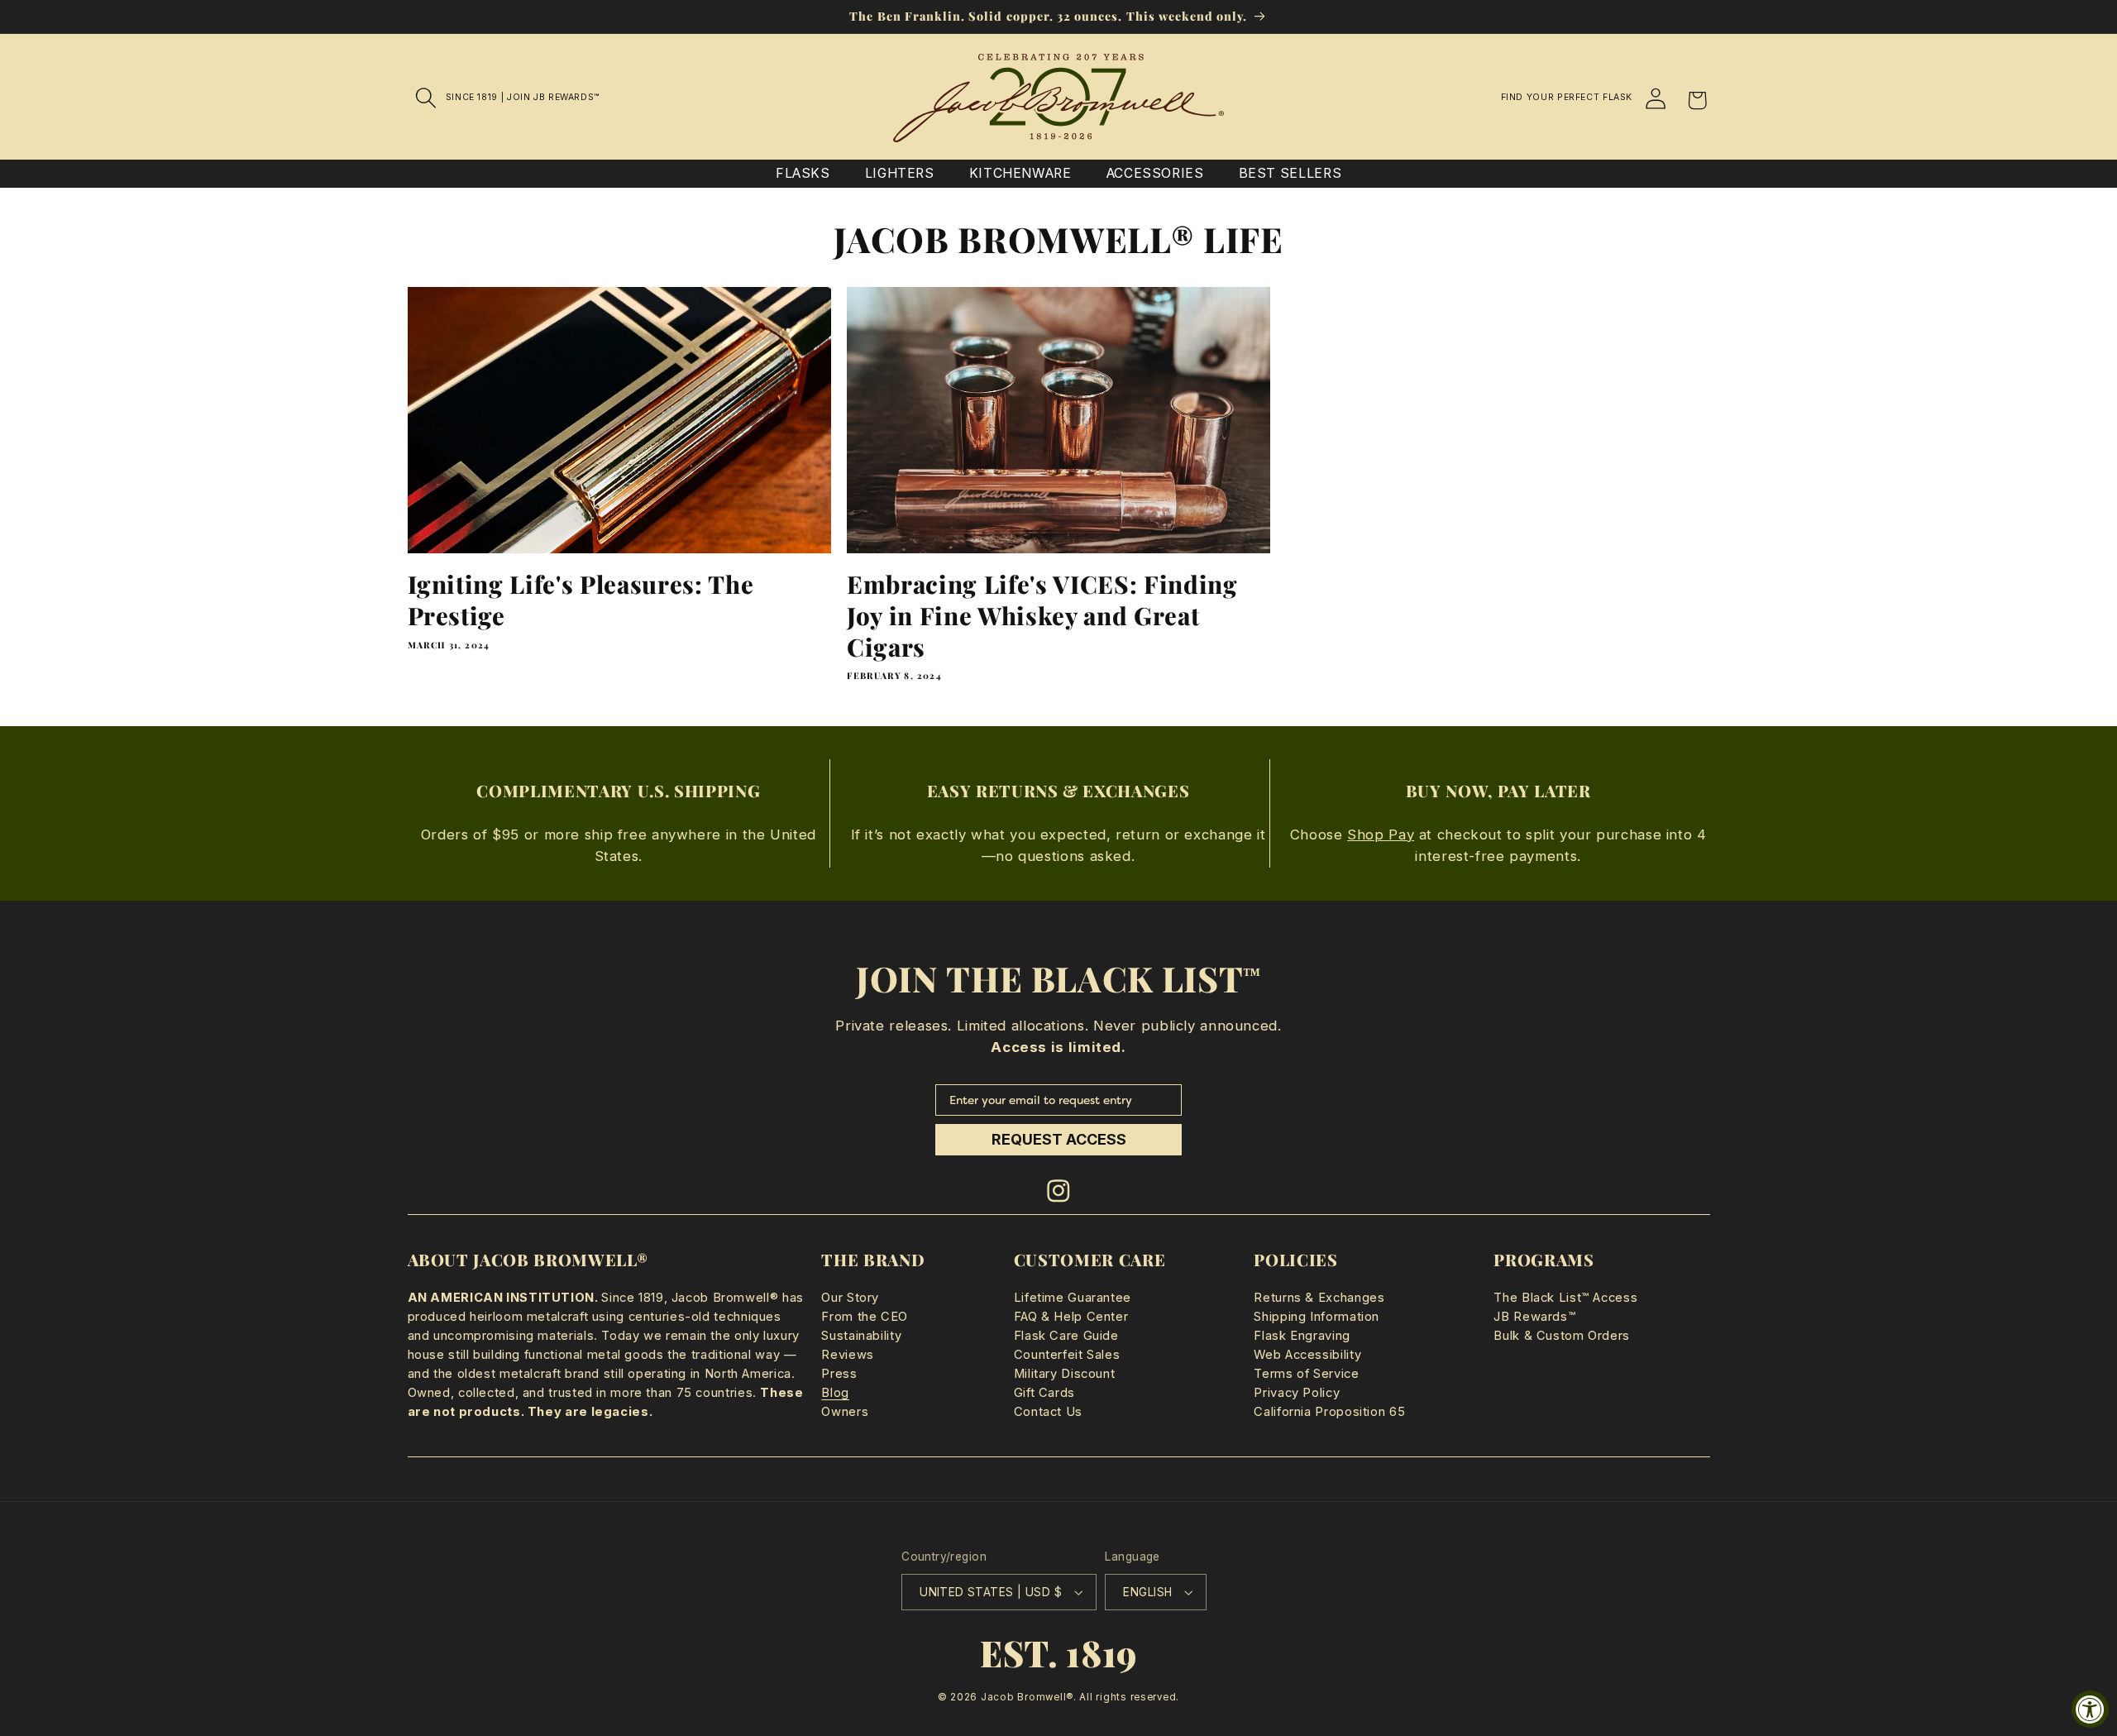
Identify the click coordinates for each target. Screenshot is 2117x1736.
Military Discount (1065, 1374)
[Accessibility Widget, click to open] (2090, 1709)
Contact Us (1048, 1412)
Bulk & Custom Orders (1562, 1336)
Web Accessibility (1307, 1355)
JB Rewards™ (1534, 1317)
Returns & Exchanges (1319, 1298)
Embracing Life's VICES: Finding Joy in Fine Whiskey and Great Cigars (1042, 615)
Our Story (850, 1298)
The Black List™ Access (1565, 1298)
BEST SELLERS (1290, 173)
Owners (845, 1412)
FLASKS (803, 173)
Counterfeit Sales (1067, 1355)
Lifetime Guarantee (1073, 1298)
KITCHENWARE (1020, 173)
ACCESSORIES (1155, 173)
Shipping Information (1317, 1317)
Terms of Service (1306, 1374)
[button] (427, 98)
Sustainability (861, 1336)
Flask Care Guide (1066, 1336)
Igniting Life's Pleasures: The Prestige (581, 600)
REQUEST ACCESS (1059, 1139)
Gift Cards (1044, 1393)
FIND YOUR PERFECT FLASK (1567, 97)
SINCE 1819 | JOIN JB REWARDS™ (523, 97)
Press (839, 1374)
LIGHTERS (900, 173)
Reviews (847, 1355)
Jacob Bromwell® (1027, 1697)
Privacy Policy (1297, 1393)
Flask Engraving (1302, 1336)
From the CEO (865, 1317)
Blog (835, 1393)
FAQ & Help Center (1071, 1317)
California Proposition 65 (1329, 1412)
